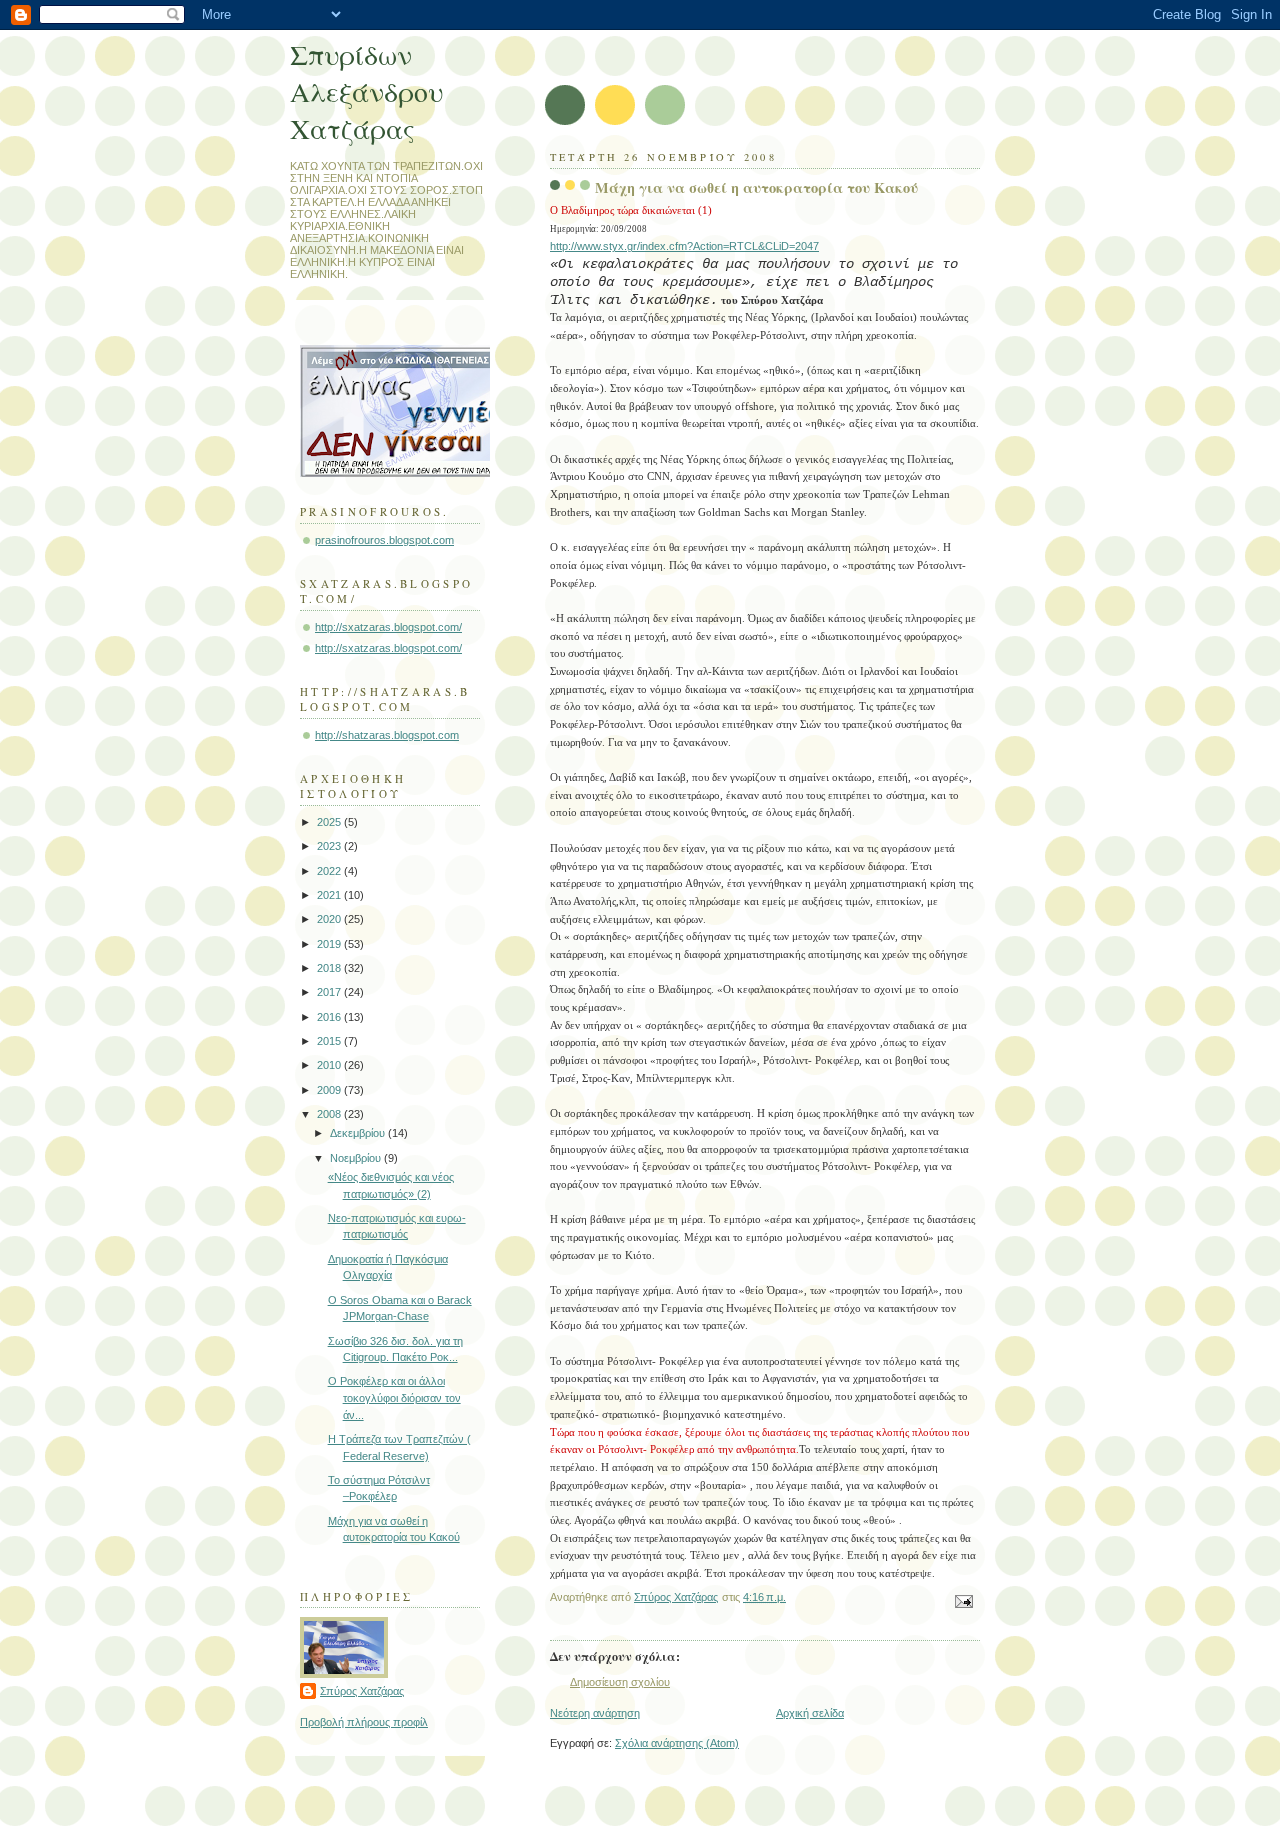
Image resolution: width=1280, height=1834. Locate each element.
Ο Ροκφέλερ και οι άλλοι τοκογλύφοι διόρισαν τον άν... (394, 1397)
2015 (330, 1041)
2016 (330, 1017)
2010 (330, 1065)
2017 (330, 992)
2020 (330, 919)
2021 (330, 895)
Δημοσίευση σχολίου (620, 1682)
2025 (330, 822)
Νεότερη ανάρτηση (595, 1713)
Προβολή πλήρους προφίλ (364, 1722)
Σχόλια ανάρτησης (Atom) (677, 1743)
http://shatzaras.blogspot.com (387, 735)
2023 (330, 846)
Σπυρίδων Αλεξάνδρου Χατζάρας (366, 91)
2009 (330, 1090)
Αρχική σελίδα (810, 1713)
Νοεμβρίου (357, 1158)
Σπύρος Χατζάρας (362, 1691)
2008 (330, 1114)
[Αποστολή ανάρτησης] (962, 1600)
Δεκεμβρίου (359, 1133)
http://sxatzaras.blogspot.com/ (388, 627)
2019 (330, 944)
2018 (330, 968)
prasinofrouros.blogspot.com (384, 540)
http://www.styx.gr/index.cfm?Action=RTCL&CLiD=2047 (684, 246)
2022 (330, 871)
